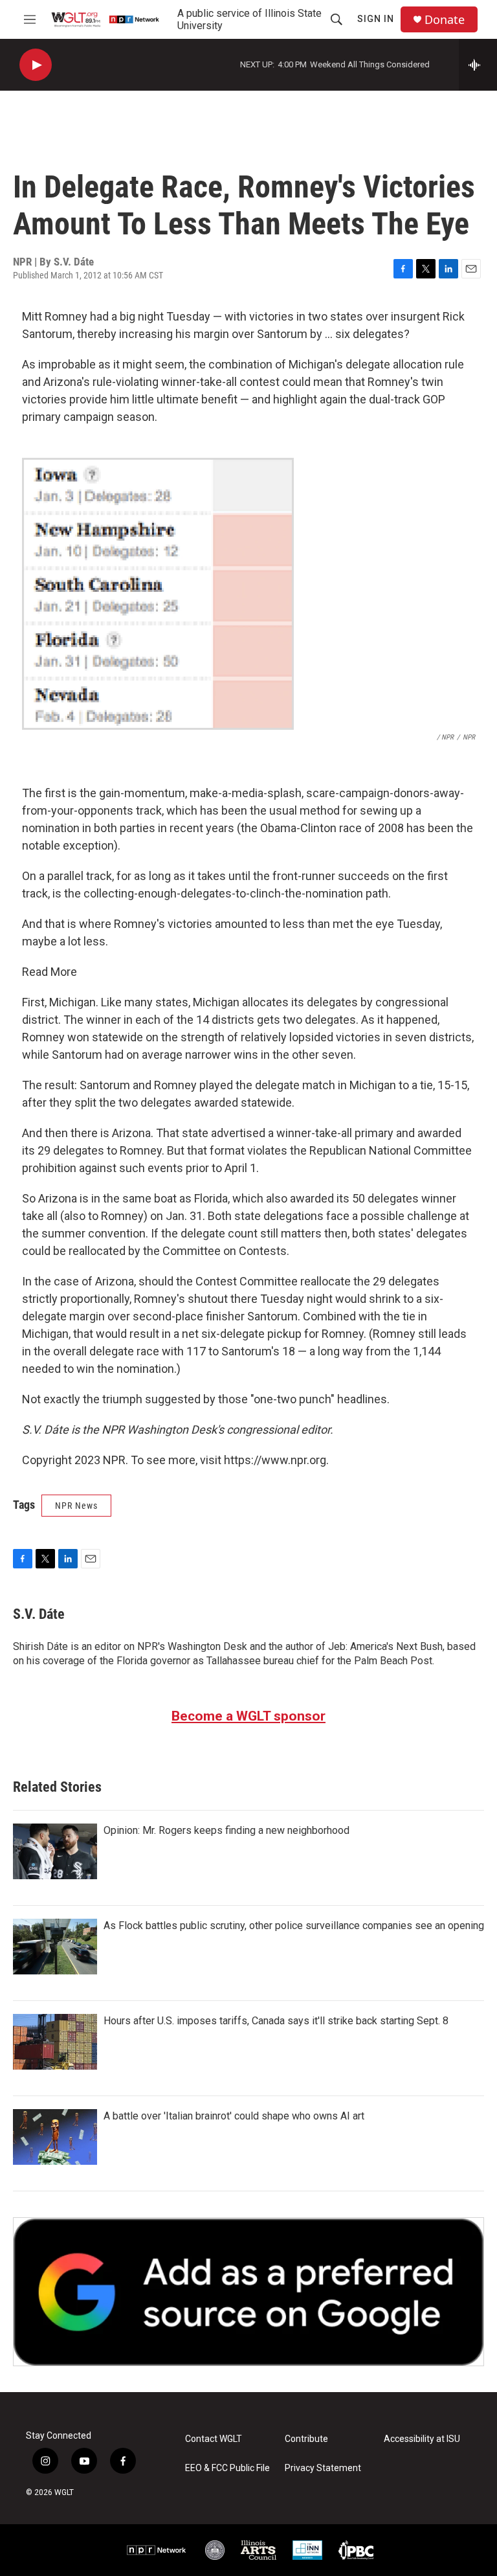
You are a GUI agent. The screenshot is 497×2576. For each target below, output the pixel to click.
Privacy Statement (323, 2468)
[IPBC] (356, 2550)
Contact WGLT (214, 2439)
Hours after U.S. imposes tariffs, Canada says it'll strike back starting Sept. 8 (276, 2021)
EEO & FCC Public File (227, 2468)
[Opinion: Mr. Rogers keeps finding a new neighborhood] (55, 1851)
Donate (445, 20)
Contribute (306, 2439)
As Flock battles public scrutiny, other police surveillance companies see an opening (294, 1926)
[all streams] (478, 65)
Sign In (376, 19)
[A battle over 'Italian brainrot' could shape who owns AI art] (55, 2137)
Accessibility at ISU (422, 2439)
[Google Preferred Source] (248, 2292)
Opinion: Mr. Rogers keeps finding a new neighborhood (226, 1830)
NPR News (76, 1506)
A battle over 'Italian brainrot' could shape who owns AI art (234, 2116)
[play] (36, 65)
